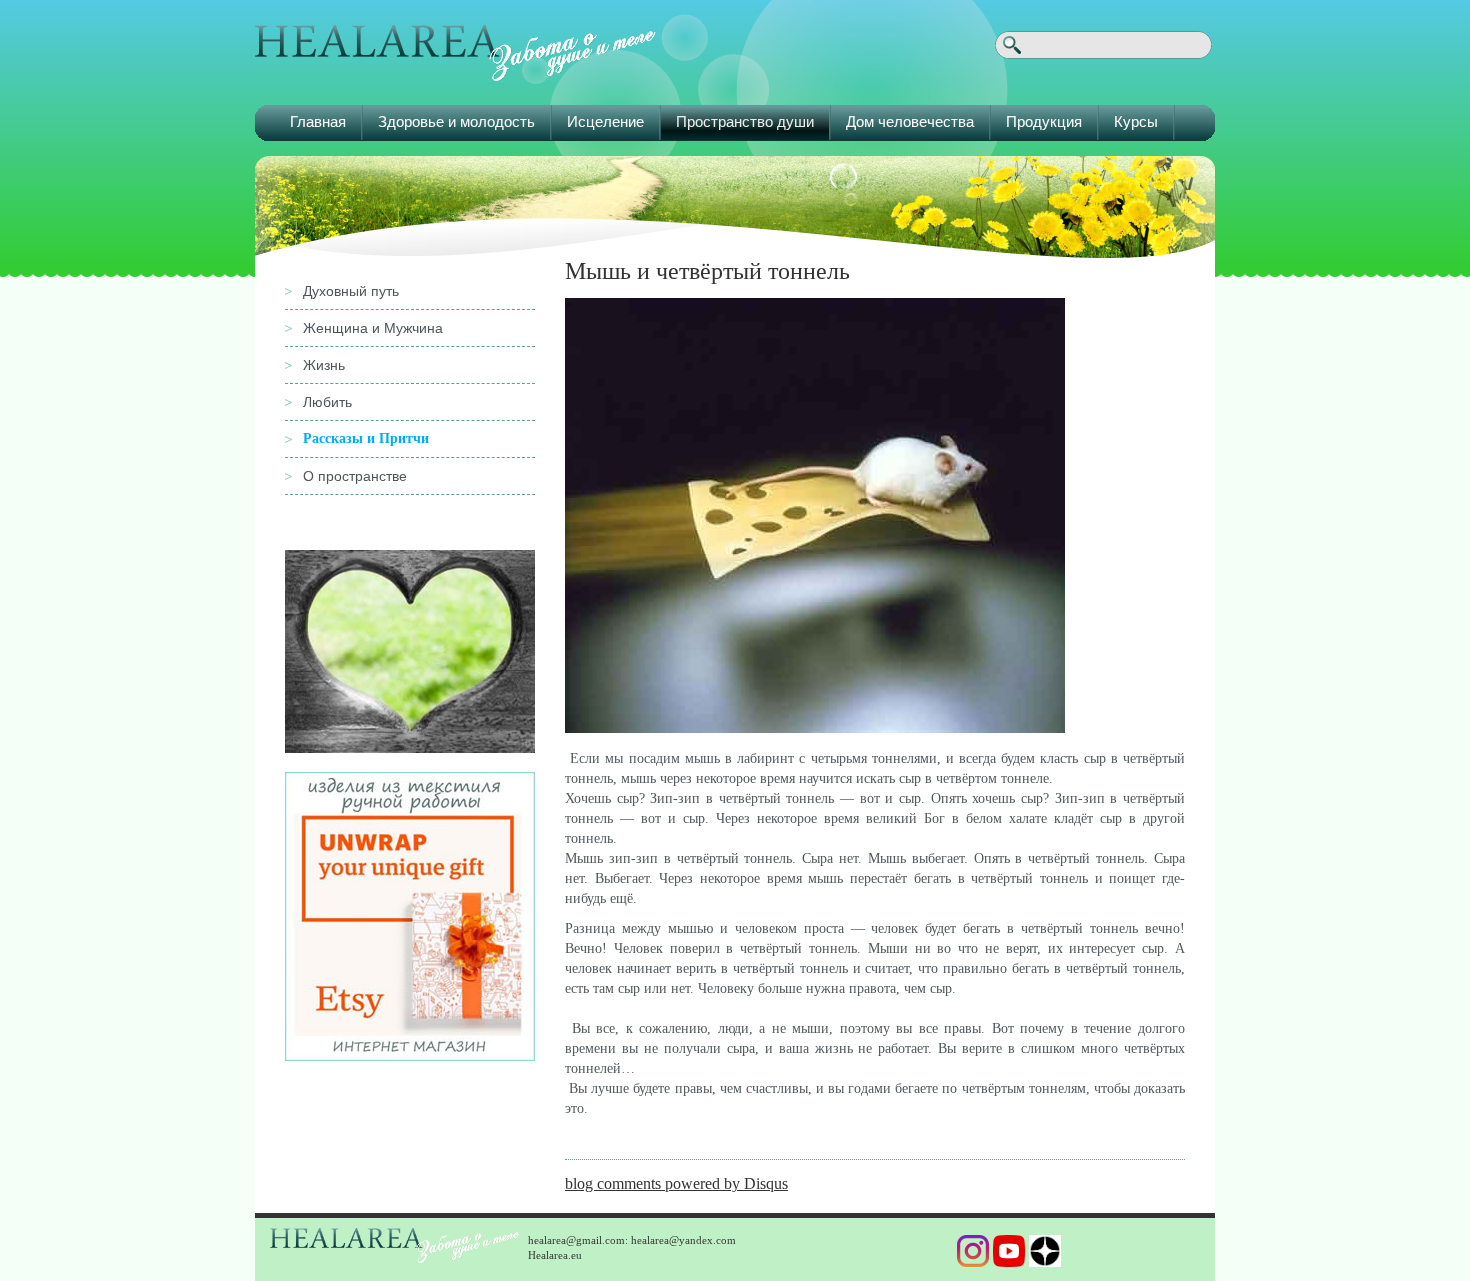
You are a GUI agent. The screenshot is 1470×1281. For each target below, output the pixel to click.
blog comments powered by (676, 1183)
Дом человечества (910, 121)
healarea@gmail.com (576, 1240)
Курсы (1136, 121)
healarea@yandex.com (683, 1240)
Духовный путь (351, 291)
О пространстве (355, 476)
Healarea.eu (555, 1255)
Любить (327, 402)
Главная (318, 121)
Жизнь (324, 365)
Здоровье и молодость (456, 121)
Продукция (1044, 121)
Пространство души (745, 121)
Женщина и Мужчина (373, 328)
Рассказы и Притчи (366, 438)
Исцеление (605, 121)
